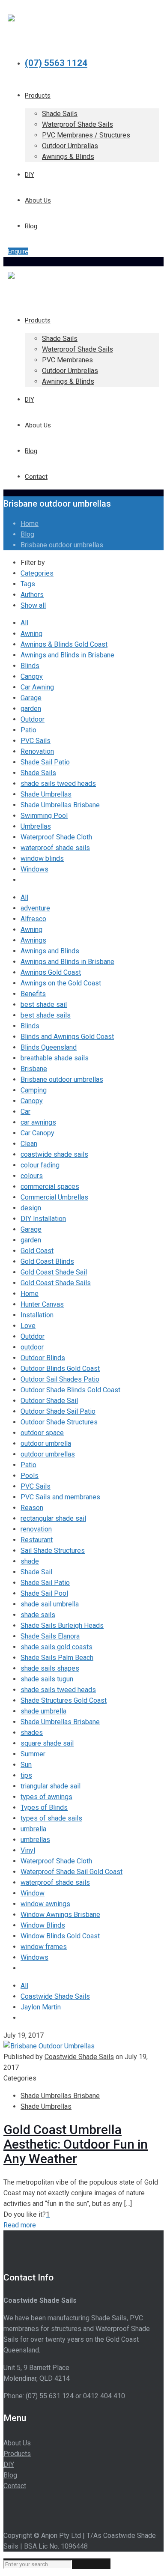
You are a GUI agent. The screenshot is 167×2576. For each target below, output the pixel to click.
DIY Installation (43, 1219)
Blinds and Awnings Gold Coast (67, 1037)
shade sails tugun (47, 1679)
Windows (34, 869)
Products (17, 2454)
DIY (9, 2464)
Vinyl (28, 1850)
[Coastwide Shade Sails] (11, 17)
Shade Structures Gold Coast (64, 1700)
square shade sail (47, 1743)
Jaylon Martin (41, 2007)
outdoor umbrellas (48, 1454)
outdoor (32, 1347)
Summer (33, 1754)
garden (31, 709)
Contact (15, 2486)
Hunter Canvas (42, 1304)
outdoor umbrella (46, 1443)
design (31, 1208)
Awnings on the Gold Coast (61, 983)
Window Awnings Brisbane (60, 1915)
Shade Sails (38, 773)
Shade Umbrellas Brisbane (60, 805)
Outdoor (33, 719)
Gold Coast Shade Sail (54, 1272)
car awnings (38, 1122)
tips (26, 1775)
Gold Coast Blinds (47, 1261)
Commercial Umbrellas (54, 1197)
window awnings (45, 1904)
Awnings (33, 940)
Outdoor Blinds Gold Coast (60, 1369)
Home (30, 524)
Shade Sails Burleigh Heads (62, 1625)
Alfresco (33, 919)
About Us (17, 2443)
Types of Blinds (44, 1807)
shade (30, 1561)
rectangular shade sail (53, 1518)
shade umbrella (43, 1711)
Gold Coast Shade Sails (56, 1283)
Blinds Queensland (49, 1047)
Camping (34, 1090)
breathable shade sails (55, 1058)
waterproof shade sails (55, 848)
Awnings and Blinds (50, 951)
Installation (37, 1315)
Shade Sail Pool (44, 1593)
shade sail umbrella (50, 1604)
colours (32, 1176)
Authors (32, 595)
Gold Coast (37, 1251)
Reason (32, 1508)
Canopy (32, 676)
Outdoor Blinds (43, 1358)
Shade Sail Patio (45, 762)
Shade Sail (36, 1572)
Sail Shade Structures (53, 1551)
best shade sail (44, 1004)
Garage (31, 698)
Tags (28, 584)
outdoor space (42, 1433)
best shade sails (46, 1015)
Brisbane (34, 1069)
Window (33, 1893)
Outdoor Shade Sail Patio (58, 1411)
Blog (27, 534)
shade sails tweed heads (58, 784)
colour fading (40, 1165)
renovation (36, 1529)
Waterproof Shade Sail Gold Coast (72, 1872)
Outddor (33, 1336)
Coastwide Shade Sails (55, 1996)
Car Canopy (37, 1133)
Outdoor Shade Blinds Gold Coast (70, 1390)
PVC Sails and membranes (60, 1497)
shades (32, 1733)
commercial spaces (50, 1187)
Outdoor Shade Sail (49, 1401)
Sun (26, 1765)
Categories (37, 573)
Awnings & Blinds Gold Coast (64, 644)
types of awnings (46, 1797)
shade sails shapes (50, 1668)
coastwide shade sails (54, 1154)
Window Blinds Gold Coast (60, 1936)
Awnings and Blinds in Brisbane (67, 655)
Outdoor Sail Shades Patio (60, 1379)
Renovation (37, 751)
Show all (33, 605)
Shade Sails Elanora (50, 1636)
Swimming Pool (44, 816)
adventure (35, 908)
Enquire (18, 251)
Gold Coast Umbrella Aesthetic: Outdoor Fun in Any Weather (76, 2144)
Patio (28, 730)
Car (25, 1112)
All (24, 623)
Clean (29, 1144)
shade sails (38, 1615)
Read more (20, 2225)
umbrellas (35, 1840)
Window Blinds (43, 1925)
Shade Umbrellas (46, 794)
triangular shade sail (51, 1786)
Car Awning (37, 687)
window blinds (42, 858)
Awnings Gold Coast (51, 972)
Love (28, 1326)
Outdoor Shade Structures (59, 1422)
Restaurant (37, 1540)
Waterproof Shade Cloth (56, 837)
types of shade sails (51, 1818)
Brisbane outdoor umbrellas (62, 545)
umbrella (33, 1829)
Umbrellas (36, 826)
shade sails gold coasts (57, 1647)
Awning (31, 634)
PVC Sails (36, 741)
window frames (44, 1947)
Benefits (33, 994)
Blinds (30, 666)
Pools (30, 1476)
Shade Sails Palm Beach (57, 1658)
